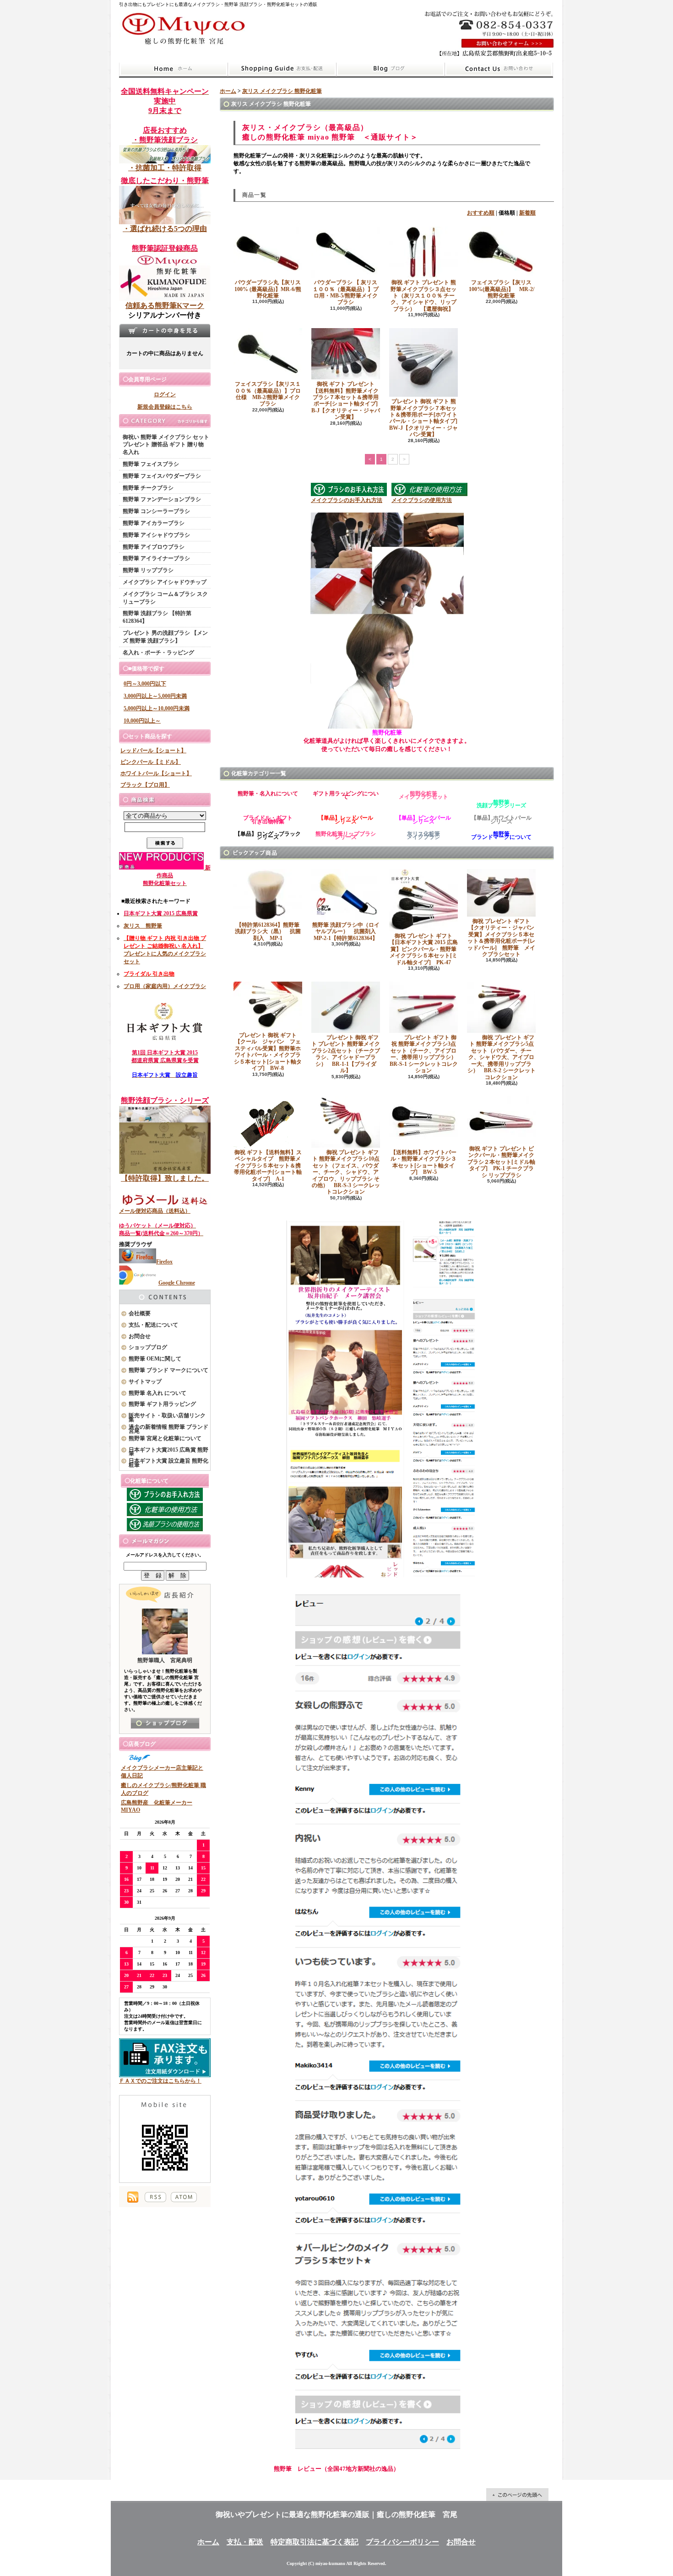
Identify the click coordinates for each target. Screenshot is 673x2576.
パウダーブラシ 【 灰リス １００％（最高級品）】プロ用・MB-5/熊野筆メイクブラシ (346, 292)
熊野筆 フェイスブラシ (151, 464)
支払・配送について (282, 69)
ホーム (173, 69)
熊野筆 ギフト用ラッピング (162, 1404)
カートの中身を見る (165, 330)
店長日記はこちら (165, 1723)
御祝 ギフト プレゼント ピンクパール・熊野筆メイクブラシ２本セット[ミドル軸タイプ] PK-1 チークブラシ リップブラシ (501, 1162)
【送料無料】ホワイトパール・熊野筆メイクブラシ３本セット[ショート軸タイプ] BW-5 (423, 1162)
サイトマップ (145, 1382)
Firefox (164, 1262)
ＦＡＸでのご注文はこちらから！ (160, 2081)
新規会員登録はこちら (165, 407)
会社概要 (140, 1313)
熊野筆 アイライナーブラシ (156, 558)
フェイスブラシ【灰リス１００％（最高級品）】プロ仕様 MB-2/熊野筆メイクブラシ (268, 394)
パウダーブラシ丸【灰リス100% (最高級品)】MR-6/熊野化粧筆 (268, 289)
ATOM (184, 2197)
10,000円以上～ (142, 721)
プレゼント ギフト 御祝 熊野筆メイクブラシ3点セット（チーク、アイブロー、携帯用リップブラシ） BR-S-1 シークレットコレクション (426, 1054)
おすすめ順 (481, 213)
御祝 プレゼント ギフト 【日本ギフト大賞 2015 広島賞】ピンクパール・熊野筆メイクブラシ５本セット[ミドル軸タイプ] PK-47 (423, 949)
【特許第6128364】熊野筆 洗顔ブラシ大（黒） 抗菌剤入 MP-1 (270, 932)
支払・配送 (245, 2542)
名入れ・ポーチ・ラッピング (158, 653)
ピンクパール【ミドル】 (151, 762)
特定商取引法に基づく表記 (315, 2542)
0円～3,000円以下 (145, 684)
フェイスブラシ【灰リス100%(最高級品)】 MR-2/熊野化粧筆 (502, 289)
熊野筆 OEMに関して (155, 1359)
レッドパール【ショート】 (153, 751)
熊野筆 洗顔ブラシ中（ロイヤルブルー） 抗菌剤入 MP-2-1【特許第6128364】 (347, 932)
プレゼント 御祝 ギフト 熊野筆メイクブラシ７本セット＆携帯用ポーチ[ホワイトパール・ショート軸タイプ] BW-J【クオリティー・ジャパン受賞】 (426, 418)
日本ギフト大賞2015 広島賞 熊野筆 (168, 1452)
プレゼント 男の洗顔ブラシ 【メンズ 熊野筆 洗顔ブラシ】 (165, 637)
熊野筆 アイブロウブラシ (154, 547)
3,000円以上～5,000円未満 (155, 696)
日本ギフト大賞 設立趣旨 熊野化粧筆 (168, 1463)
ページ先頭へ (517, 2495)
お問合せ (499, 69)
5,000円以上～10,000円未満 (157, 708)
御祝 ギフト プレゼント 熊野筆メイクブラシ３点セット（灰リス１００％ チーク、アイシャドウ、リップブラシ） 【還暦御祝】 (423, 296)
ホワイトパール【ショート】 (156, 773)
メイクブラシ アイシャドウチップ (165, 582)
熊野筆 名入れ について (157, 1393)
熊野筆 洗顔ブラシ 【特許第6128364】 (157, 617)
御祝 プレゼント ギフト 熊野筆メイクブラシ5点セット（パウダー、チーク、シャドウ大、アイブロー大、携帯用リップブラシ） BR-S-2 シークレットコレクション (502, 1057)
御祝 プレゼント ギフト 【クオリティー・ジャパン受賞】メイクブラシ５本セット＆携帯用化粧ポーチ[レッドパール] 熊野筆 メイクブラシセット (501, 938)
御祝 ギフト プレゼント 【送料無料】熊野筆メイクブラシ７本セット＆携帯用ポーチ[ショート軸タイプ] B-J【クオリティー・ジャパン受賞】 (347, 400)
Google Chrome (177, 1283)
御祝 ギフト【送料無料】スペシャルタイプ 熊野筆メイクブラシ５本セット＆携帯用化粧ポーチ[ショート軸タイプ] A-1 (268, 1166)
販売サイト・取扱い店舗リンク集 (167, 1418)
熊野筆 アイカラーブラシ (154, 523)
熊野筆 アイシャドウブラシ (156, 535)
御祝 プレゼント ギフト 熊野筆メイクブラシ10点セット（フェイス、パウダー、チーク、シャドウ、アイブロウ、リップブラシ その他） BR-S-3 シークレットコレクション (346, 1172)
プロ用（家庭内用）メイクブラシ (165, 986)
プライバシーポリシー (402, 2542)
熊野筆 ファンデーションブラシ (162, 499)
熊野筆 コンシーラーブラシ (156, 511)
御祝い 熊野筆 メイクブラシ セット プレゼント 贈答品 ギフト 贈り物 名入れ (166, 445)
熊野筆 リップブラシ (148, 570)
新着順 (527, 213)
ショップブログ (391, 69)
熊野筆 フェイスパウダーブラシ (162, 476)
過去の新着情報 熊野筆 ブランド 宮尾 (168, 1429)
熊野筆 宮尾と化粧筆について (165, 1438)
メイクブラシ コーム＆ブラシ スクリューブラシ (165, 598)
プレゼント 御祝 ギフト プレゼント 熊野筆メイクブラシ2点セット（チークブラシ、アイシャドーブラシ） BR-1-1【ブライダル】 (346, 1054)
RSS (155, 2197)
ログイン (165, 394)
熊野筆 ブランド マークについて (168, 1370)
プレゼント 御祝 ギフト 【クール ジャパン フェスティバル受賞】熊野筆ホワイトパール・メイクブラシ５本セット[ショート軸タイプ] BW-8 (268, 1052)
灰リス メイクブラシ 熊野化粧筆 (282, 91)
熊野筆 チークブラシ (148, 488)
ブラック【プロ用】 (145, 785)
